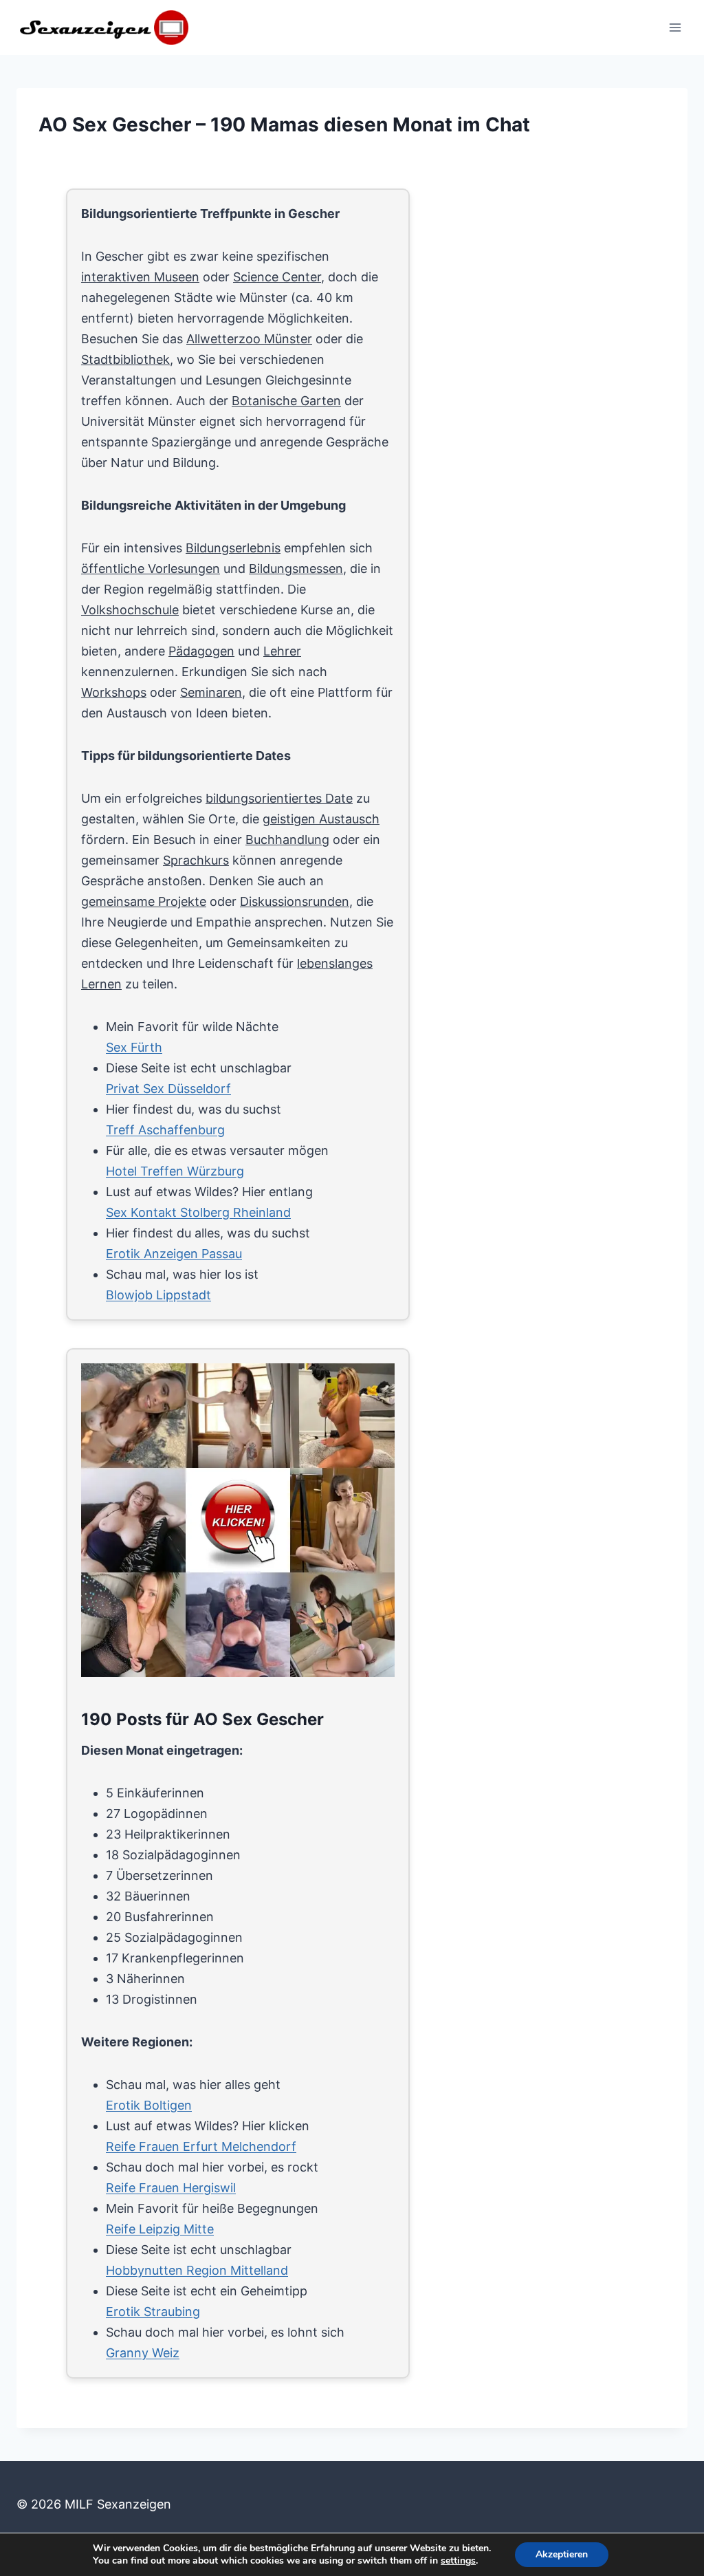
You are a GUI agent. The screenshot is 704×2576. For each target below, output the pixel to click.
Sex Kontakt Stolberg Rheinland (198, 1212)
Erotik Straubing (153, 2312)
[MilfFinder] (240, 1522)
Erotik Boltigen (149, 2105)
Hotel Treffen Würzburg (175, 1171)
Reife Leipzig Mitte (160, 2229)
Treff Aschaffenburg (165, 1130)
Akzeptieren (562, 2554)
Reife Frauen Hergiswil (171, 2188)
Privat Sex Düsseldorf (168, 1089)
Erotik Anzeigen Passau (174, 1254)
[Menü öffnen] (675, 27)
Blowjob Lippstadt (158, 1295)
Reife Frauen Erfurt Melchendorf (201, 2146)
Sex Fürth (134, 1047)
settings (458, 2561)
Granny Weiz (143, 2353)
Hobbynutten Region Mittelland (197, 2270)
